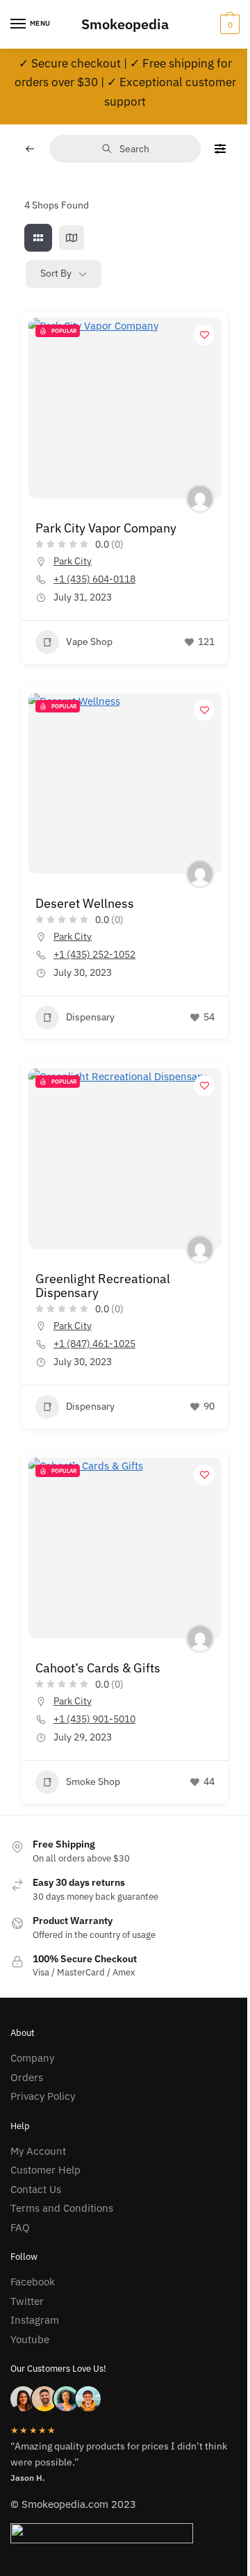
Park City (73, 561)
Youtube (30, 2339)
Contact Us (36, 2189)
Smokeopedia (125, 24)
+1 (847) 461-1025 (94, 1344)
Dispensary (90, 1017)
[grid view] (38, 238)
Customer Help (45, 2170)
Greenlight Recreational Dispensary (103, 1286)
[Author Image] (200, 498)
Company (32, 2058)
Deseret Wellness (85, 903)
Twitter (27, 2301)
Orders (27, 2077)
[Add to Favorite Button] (204, 335)
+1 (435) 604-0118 (94, 579)
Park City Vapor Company (106, 528)
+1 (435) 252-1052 (94, 954)
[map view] (72, 238)
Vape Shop (89, 642)
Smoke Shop (93, 1782)
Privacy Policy (43, 2096)
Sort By (56, 273)
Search (134, 149)
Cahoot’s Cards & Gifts (98, 1668)
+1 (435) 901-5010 (94, 1719)
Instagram (35, 2320)
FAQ (20, 2227)
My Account (38, 2151)
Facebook (33, 2282)
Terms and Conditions (62, 2208)
